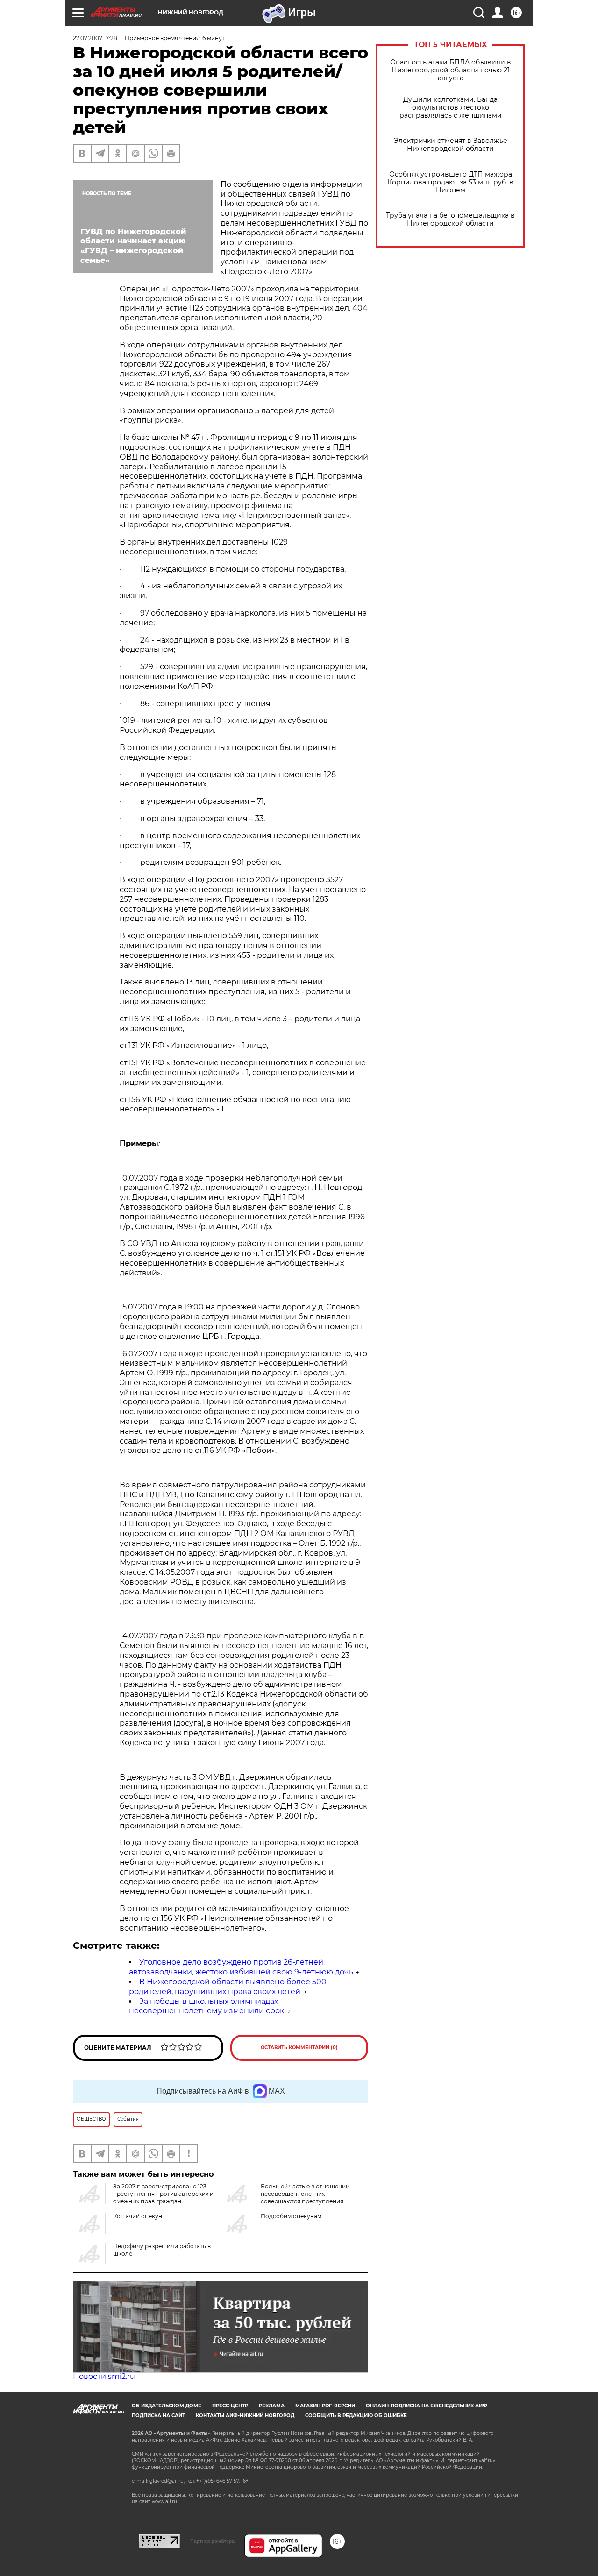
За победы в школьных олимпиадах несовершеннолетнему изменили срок (206, 2006)
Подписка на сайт (158, 2416)
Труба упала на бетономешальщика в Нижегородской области (450, 219)
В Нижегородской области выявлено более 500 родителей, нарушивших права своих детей (228, 1987)
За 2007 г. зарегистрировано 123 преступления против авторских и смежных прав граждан (163, 2194)
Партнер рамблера (212, 2541)
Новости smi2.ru (104, 2376)
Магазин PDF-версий (325, 2406)
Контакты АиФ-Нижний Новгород (245, 2416)
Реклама (272, 2406)
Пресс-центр (230, 2406)
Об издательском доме (167, 2406)
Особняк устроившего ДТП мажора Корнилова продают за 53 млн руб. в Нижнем (450, 182)
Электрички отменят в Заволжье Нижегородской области (451, 145)
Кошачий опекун (138, 2216)
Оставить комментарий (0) (299, 2048)
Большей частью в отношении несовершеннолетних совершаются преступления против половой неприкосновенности (285, 2197)
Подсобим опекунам (291, 2216)
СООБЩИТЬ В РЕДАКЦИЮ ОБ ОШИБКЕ (356, 2416)
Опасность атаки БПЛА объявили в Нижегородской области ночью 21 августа (451, 70)
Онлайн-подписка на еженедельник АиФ (427, 2406)
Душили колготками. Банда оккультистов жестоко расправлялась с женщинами (451, 108)
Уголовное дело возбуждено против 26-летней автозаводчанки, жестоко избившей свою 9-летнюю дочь (241, 1967)
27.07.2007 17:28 (95, 38)
